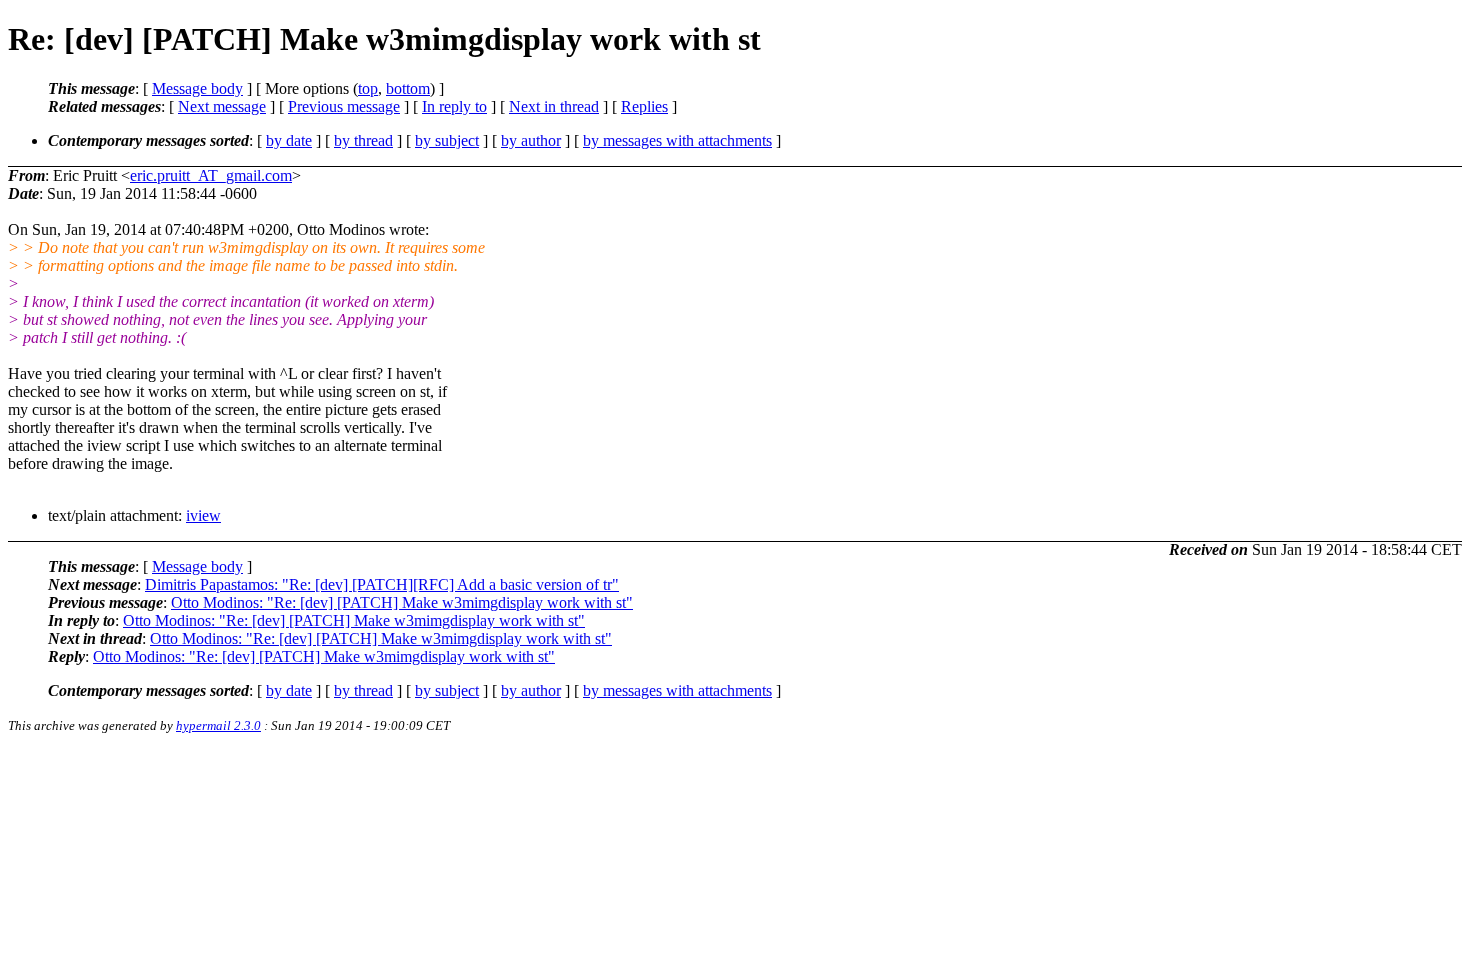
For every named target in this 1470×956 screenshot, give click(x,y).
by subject (447, 140)
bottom (408, 88)
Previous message (344, 106)
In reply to (454, 106)
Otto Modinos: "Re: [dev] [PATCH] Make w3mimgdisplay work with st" (402, 602)
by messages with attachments (677, 140)
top (368, 88)
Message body (197, 88)
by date (289, 140)
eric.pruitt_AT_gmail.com (211, 175)
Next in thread (554, 106)
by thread (363, 140)
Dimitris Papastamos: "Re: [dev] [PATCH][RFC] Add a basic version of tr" (382, 584)
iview (203, 515)
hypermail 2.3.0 (218, 725)
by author (531, 140)
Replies (644, 106)
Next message (222, 106)
